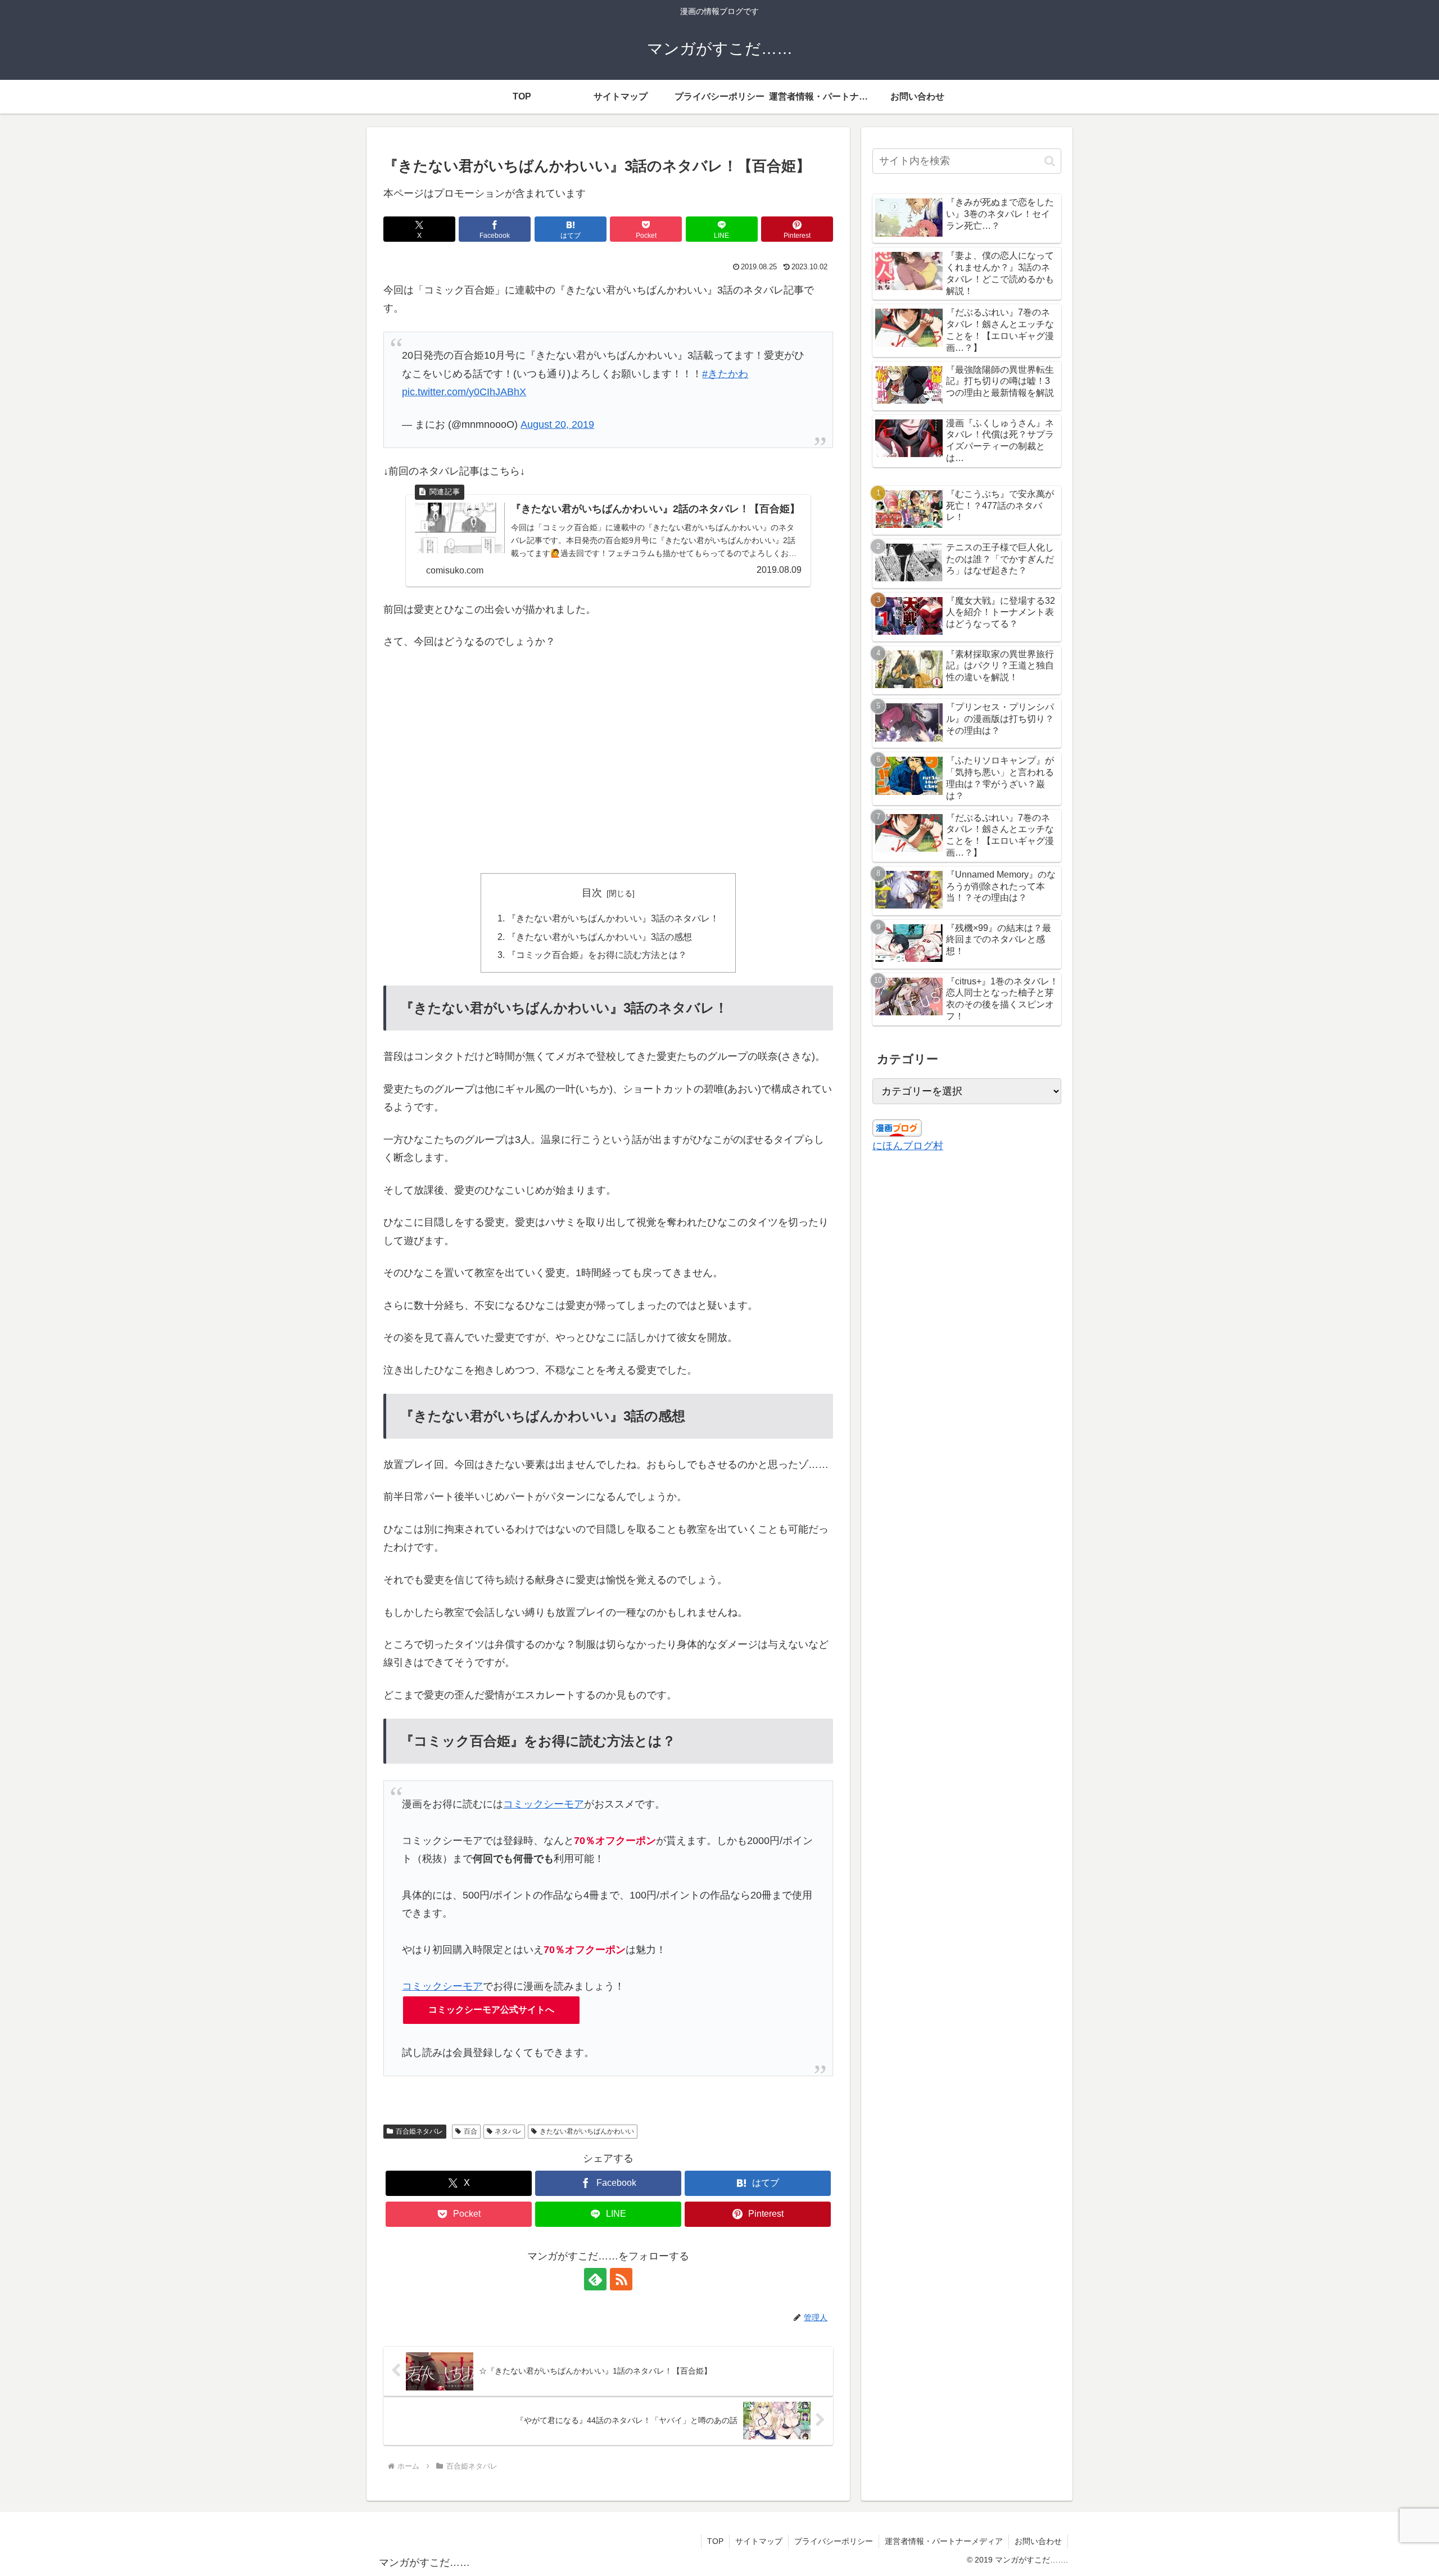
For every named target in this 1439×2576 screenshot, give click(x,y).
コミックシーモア (544, 1804)
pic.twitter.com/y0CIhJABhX (464, 392)
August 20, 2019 (557, 424)
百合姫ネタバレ (419, 2131)
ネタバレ (508, 2131)
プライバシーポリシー (834, 2541)
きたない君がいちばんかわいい (587, 2131)
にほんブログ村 (908, 1146)
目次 (592, 893)
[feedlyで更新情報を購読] (595, 2279)
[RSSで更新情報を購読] (621, 2279)
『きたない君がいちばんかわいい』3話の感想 (599, 937)
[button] (1050, 161)
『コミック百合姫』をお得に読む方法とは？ (597, 955)
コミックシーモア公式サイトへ (491, 2010)
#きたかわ (725, 374)
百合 (470, 2131)
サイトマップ (759, 2541)
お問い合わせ (1038, 2541)
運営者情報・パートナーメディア (944, 2541)
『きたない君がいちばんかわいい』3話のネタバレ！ (613, 918)
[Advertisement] (608, 762)
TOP (715, 2541)
